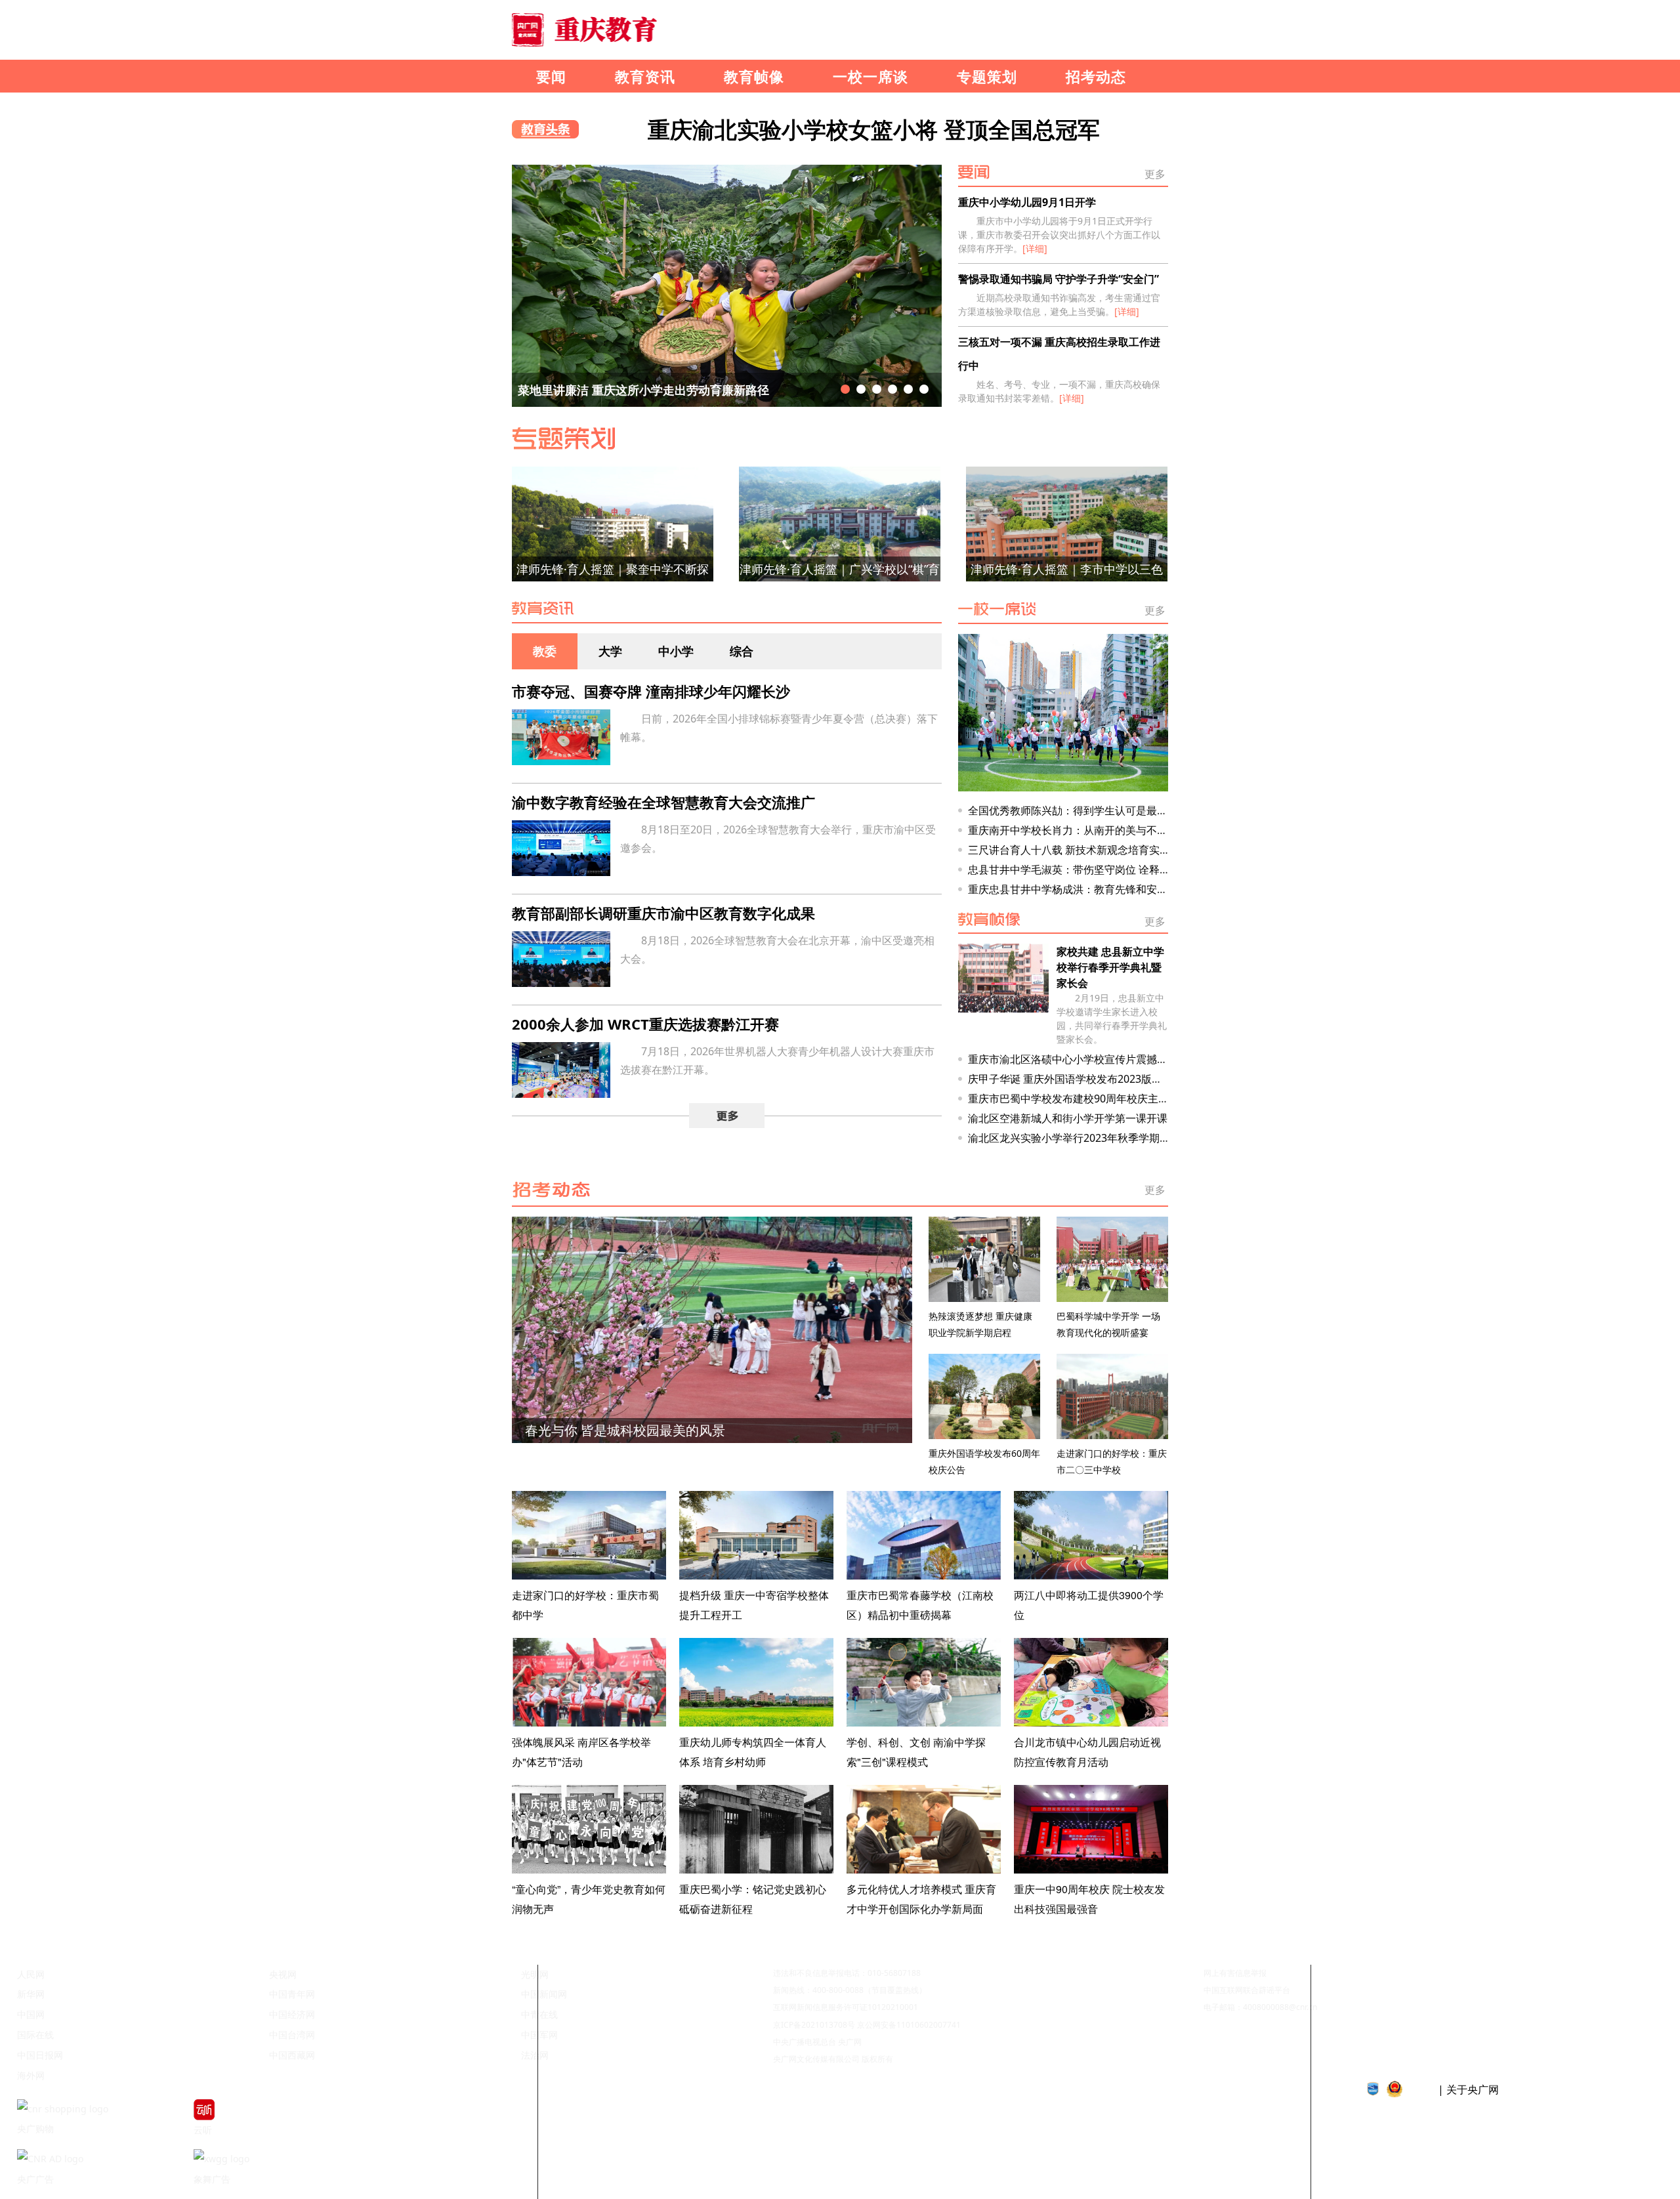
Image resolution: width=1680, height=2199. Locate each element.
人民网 (31, 1974)
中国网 (31, 2014)
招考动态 (1096, 76)
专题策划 (987, 76)
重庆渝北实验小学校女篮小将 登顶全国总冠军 (874, 129)
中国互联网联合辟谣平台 (1247, 1990)
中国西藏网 (292, 2055)
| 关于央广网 (1468, 2089)
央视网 (283, 1974)
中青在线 (539, 2014)
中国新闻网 (544, 1994)
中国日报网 (40, 2055)
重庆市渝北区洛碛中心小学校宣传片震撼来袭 (1073, 1059)
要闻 (551, 76)
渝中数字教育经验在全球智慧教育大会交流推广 (663, 802)
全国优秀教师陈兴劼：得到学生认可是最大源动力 (1083, 810)
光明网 (535, 1974)
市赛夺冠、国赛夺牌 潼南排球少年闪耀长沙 (651, 691)
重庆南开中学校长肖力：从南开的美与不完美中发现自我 (1099, 830)
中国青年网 (292, 1994)
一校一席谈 (871, 76)
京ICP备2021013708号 (814, 2025)
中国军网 (539, 2035)
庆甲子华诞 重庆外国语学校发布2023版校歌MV (1079, 1079)
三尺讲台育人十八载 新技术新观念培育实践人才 (1080, 850)
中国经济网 (292, 2014)
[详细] (1035, 248)
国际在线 (35, 2035)
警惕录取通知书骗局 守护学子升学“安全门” (1059, 279)
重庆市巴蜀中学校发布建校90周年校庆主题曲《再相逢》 (1100, 1099)
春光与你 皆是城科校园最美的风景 (625, 1430)
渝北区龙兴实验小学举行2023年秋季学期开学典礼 (1085, 1138)
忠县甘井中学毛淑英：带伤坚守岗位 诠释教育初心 (1085, 869)
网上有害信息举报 (1235, 1973)
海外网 (31, 2075)
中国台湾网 (292, 2035)
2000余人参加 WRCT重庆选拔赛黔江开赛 (645, 1024)
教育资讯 (645, 76)
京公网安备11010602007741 (909, 2025)
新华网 (31, 1994)
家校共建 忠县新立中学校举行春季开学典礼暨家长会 (1110, 967)
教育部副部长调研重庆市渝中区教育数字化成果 (663, 913)
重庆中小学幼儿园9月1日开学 (1027, 202)
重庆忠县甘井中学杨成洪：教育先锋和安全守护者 (1083, 889)
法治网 (535, 2055)
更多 (1155, 172)
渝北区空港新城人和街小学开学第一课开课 (1068, 1118)
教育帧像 (754, 76)
